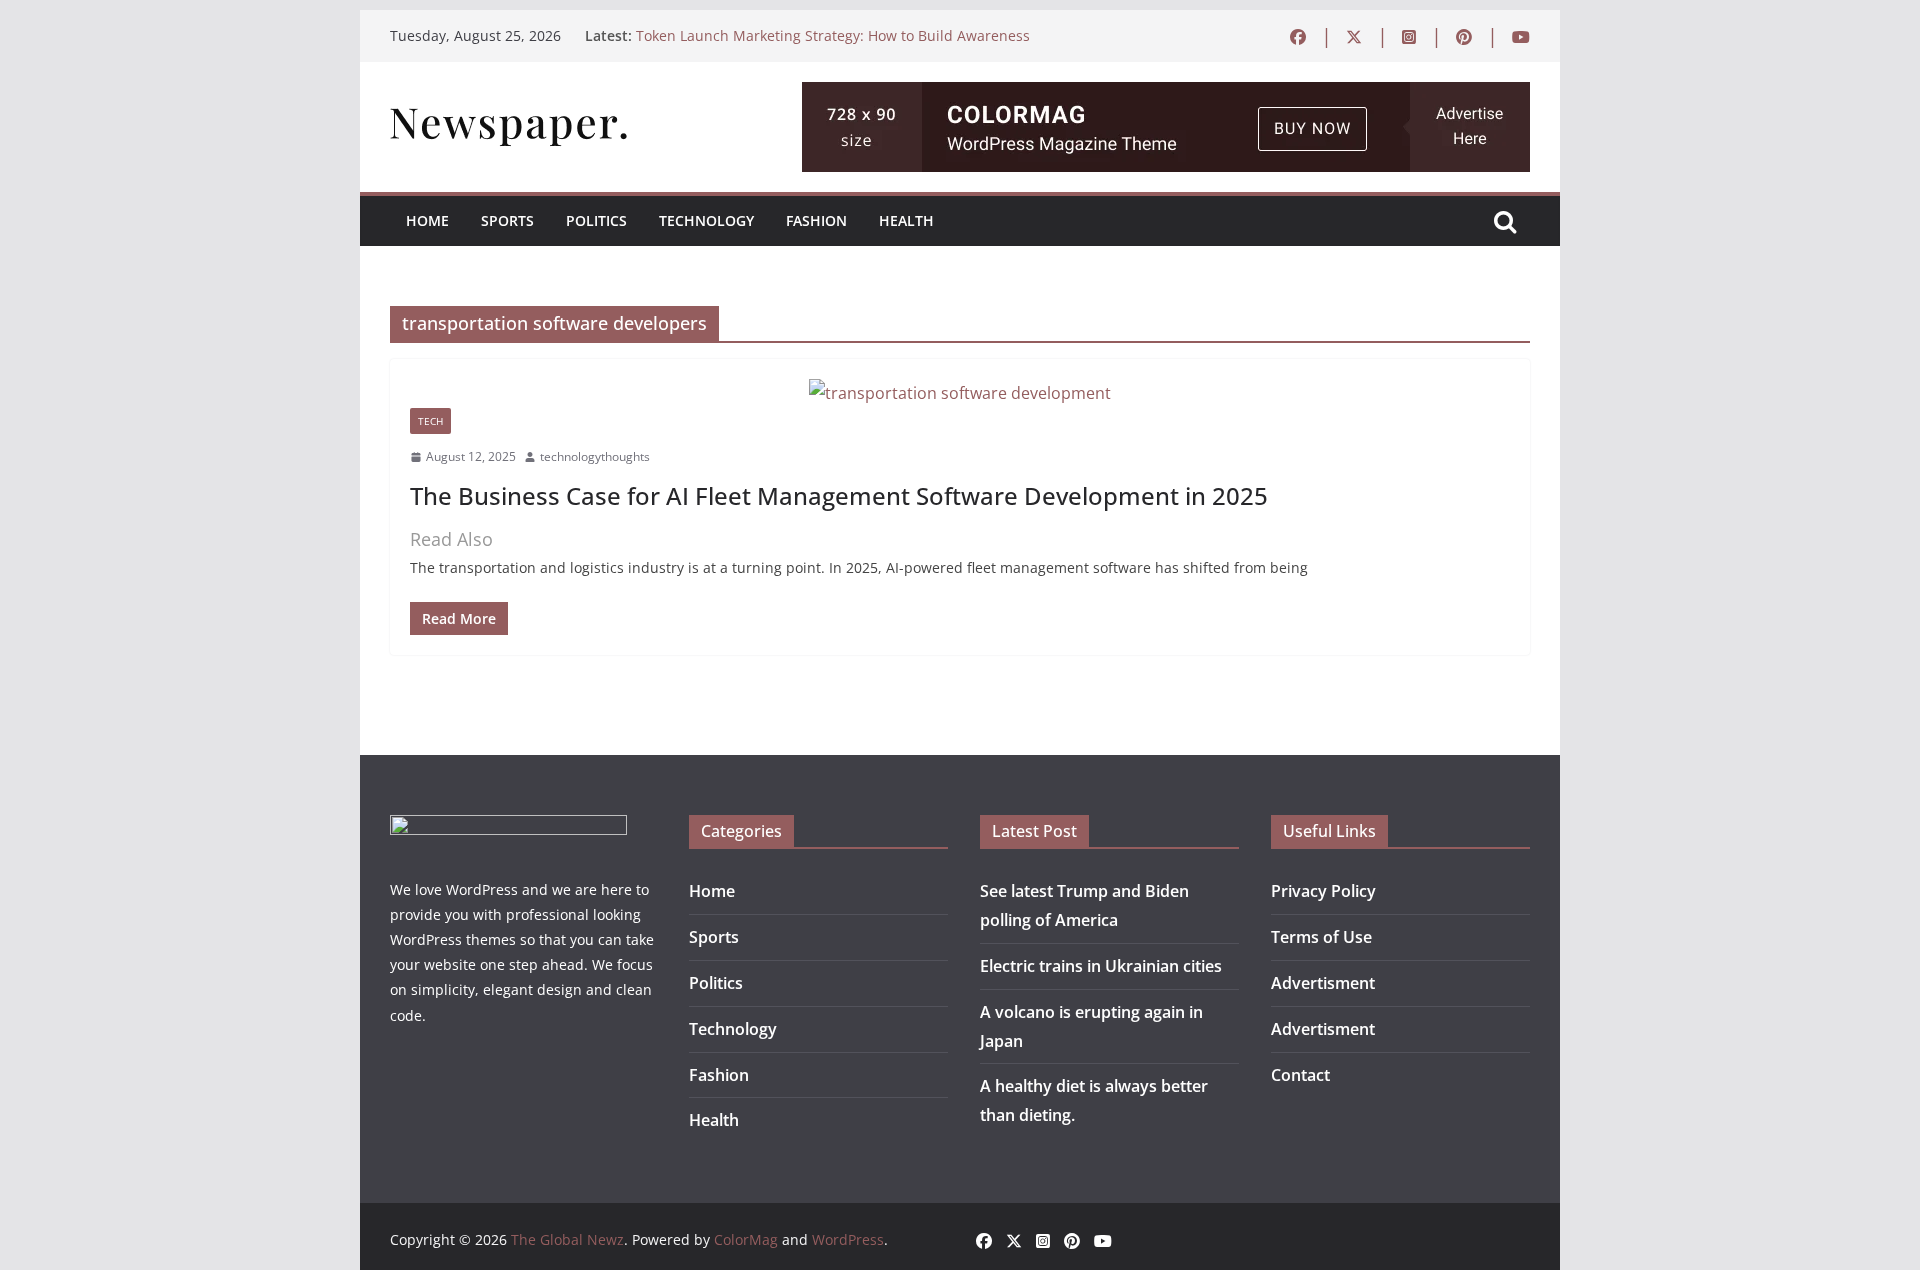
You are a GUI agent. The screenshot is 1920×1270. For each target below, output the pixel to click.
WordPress (848, 1239)
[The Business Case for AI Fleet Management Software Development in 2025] (960, 393)
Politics (596, 220)
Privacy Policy (1323, 891)
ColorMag (746, 1239)
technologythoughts (595, 456)
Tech (430, 421)
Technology (706, 220)
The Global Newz (567, 1239)
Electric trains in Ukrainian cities (1101, 966)
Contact (1300, 1075)
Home (427, 220)
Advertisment (1323, 983)
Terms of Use (1321, 937)
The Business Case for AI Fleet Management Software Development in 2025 (839, 495)
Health (906, 220)
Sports (507, 220)
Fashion (816, 220)
